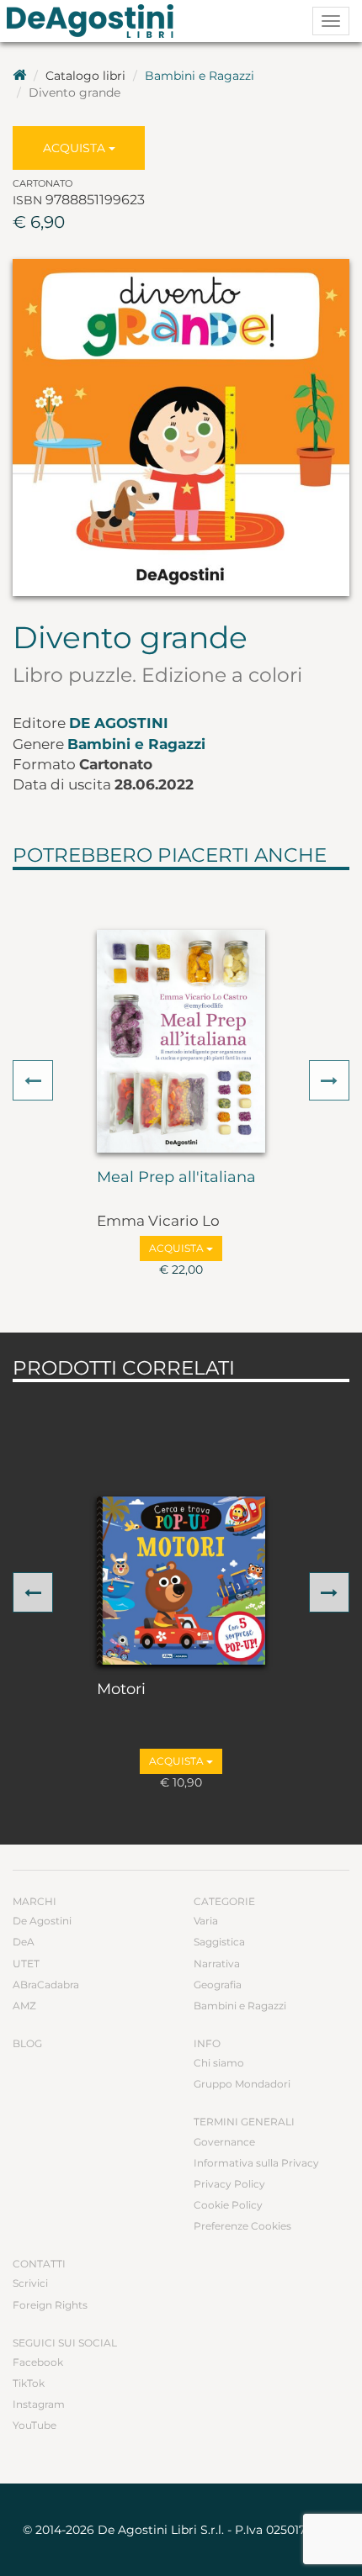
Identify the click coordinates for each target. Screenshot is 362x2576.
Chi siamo (219, 2063)
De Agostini (119, 723)
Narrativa (217, 1964)
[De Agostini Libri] (19, 76)
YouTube (35, 2425)
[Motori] (181, 1581)
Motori (121, 1690)
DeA (24, 1942)
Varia (206, 1921)
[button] (33, 1080)
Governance (224, 2142)
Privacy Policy (229, 2184)
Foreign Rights (50, 2305)
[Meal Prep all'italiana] (181, 1041)
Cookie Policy (228, 2205)
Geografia (218, 1985)
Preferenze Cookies (242, 2226)
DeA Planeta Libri (95, 21)
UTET (26, 1964)
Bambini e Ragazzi (200, 76)
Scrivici (30, 2283)
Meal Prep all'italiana (176, 1178)
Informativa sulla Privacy (256, 2163)
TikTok (29, 2383)
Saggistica (219, 1942)
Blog (27, 2043)
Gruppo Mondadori (242, 2084)
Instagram (39, 2404)
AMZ (24, 2006)
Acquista (76, 148)
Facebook (38, 2362)
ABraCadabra (46, 1985)
